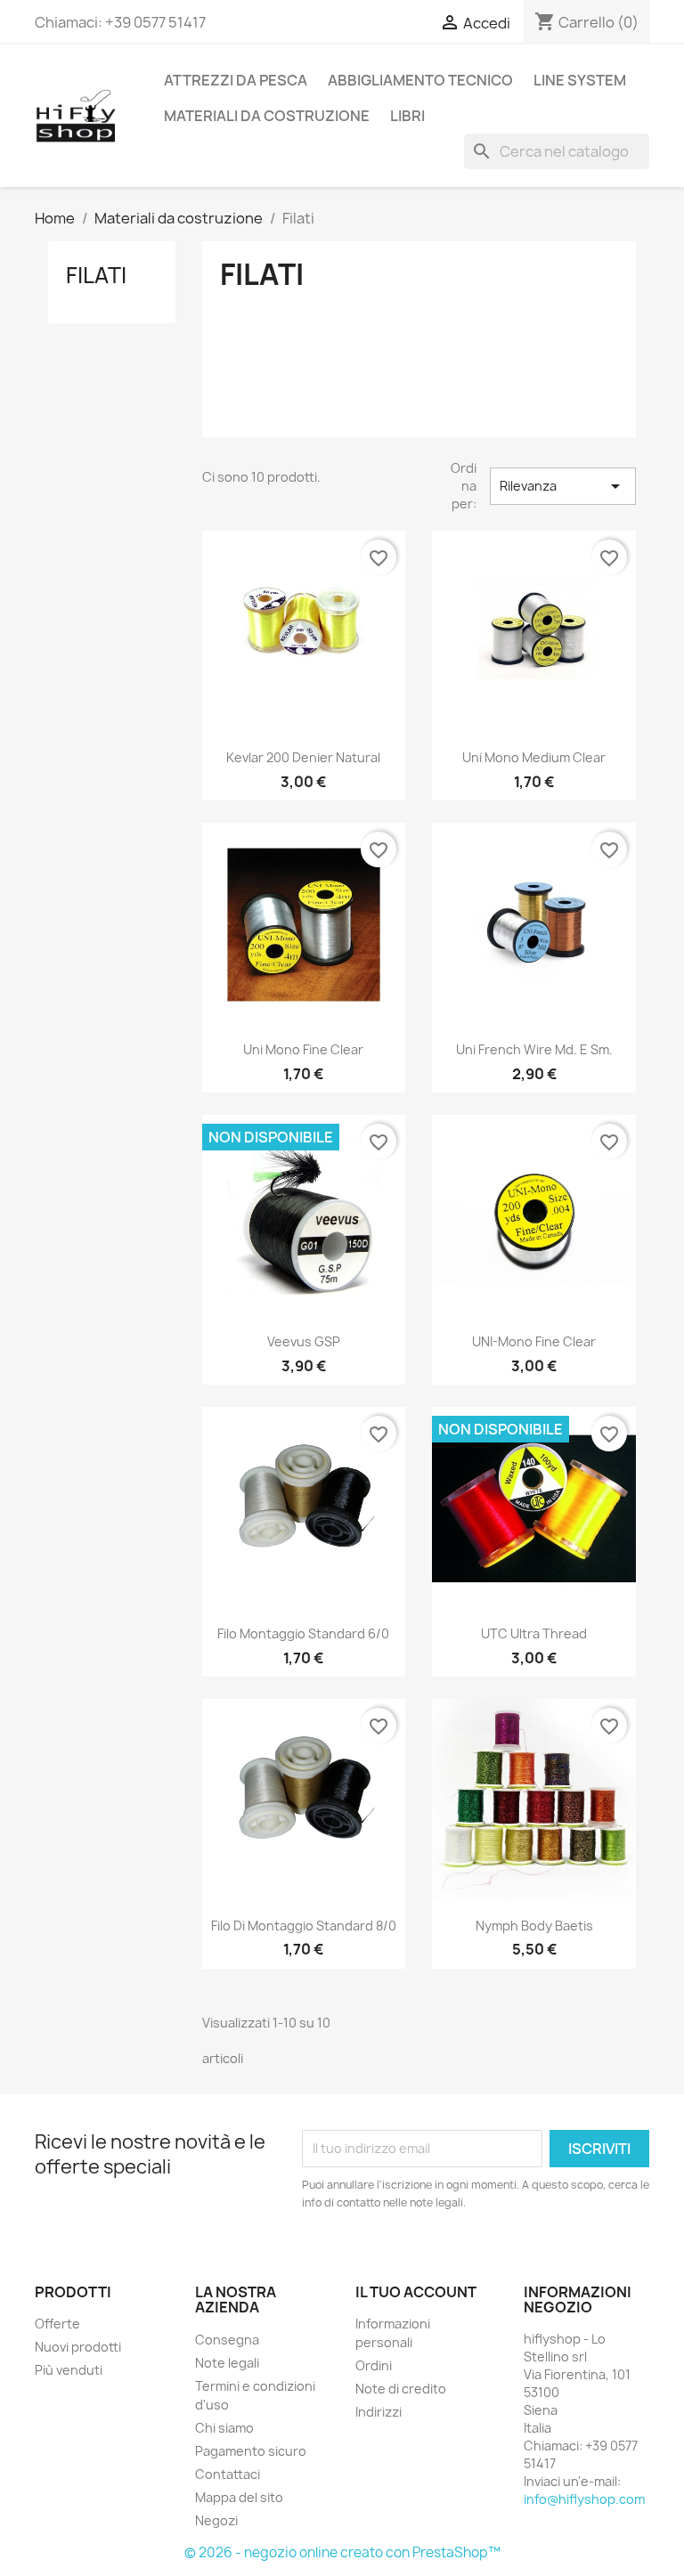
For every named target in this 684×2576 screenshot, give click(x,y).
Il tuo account (416, 2292)
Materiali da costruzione (267, 116)
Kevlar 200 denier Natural (303, 757)
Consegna (227, 2340)
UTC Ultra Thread (534, 1633)
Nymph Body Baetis (534, 1926)
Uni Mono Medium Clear (534, 757)
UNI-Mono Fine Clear (534, 1341)
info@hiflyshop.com (584, 2499)
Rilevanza (563, 486)
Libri (407, 116)
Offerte (57, 2324)
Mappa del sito (239, 2497)
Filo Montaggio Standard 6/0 (303, 1633)
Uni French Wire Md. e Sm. (534, 1049)
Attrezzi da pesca (236, 80)
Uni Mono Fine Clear (303, 1049)
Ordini (374, 2365)
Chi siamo (224, 2428)
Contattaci (228, 2474)
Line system (580, 80)
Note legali (227, 2363)
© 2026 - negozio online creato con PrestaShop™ (342, 2552)
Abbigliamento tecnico (420, 80)
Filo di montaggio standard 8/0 (304, 1926)
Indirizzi (379, 2412)
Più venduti (69, 2370)
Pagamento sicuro (251, 2451)
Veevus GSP (304, 1341)
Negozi (216, 2520)
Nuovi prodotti (78, 2347)
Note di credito (401, 2389)
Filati (96, 275)
